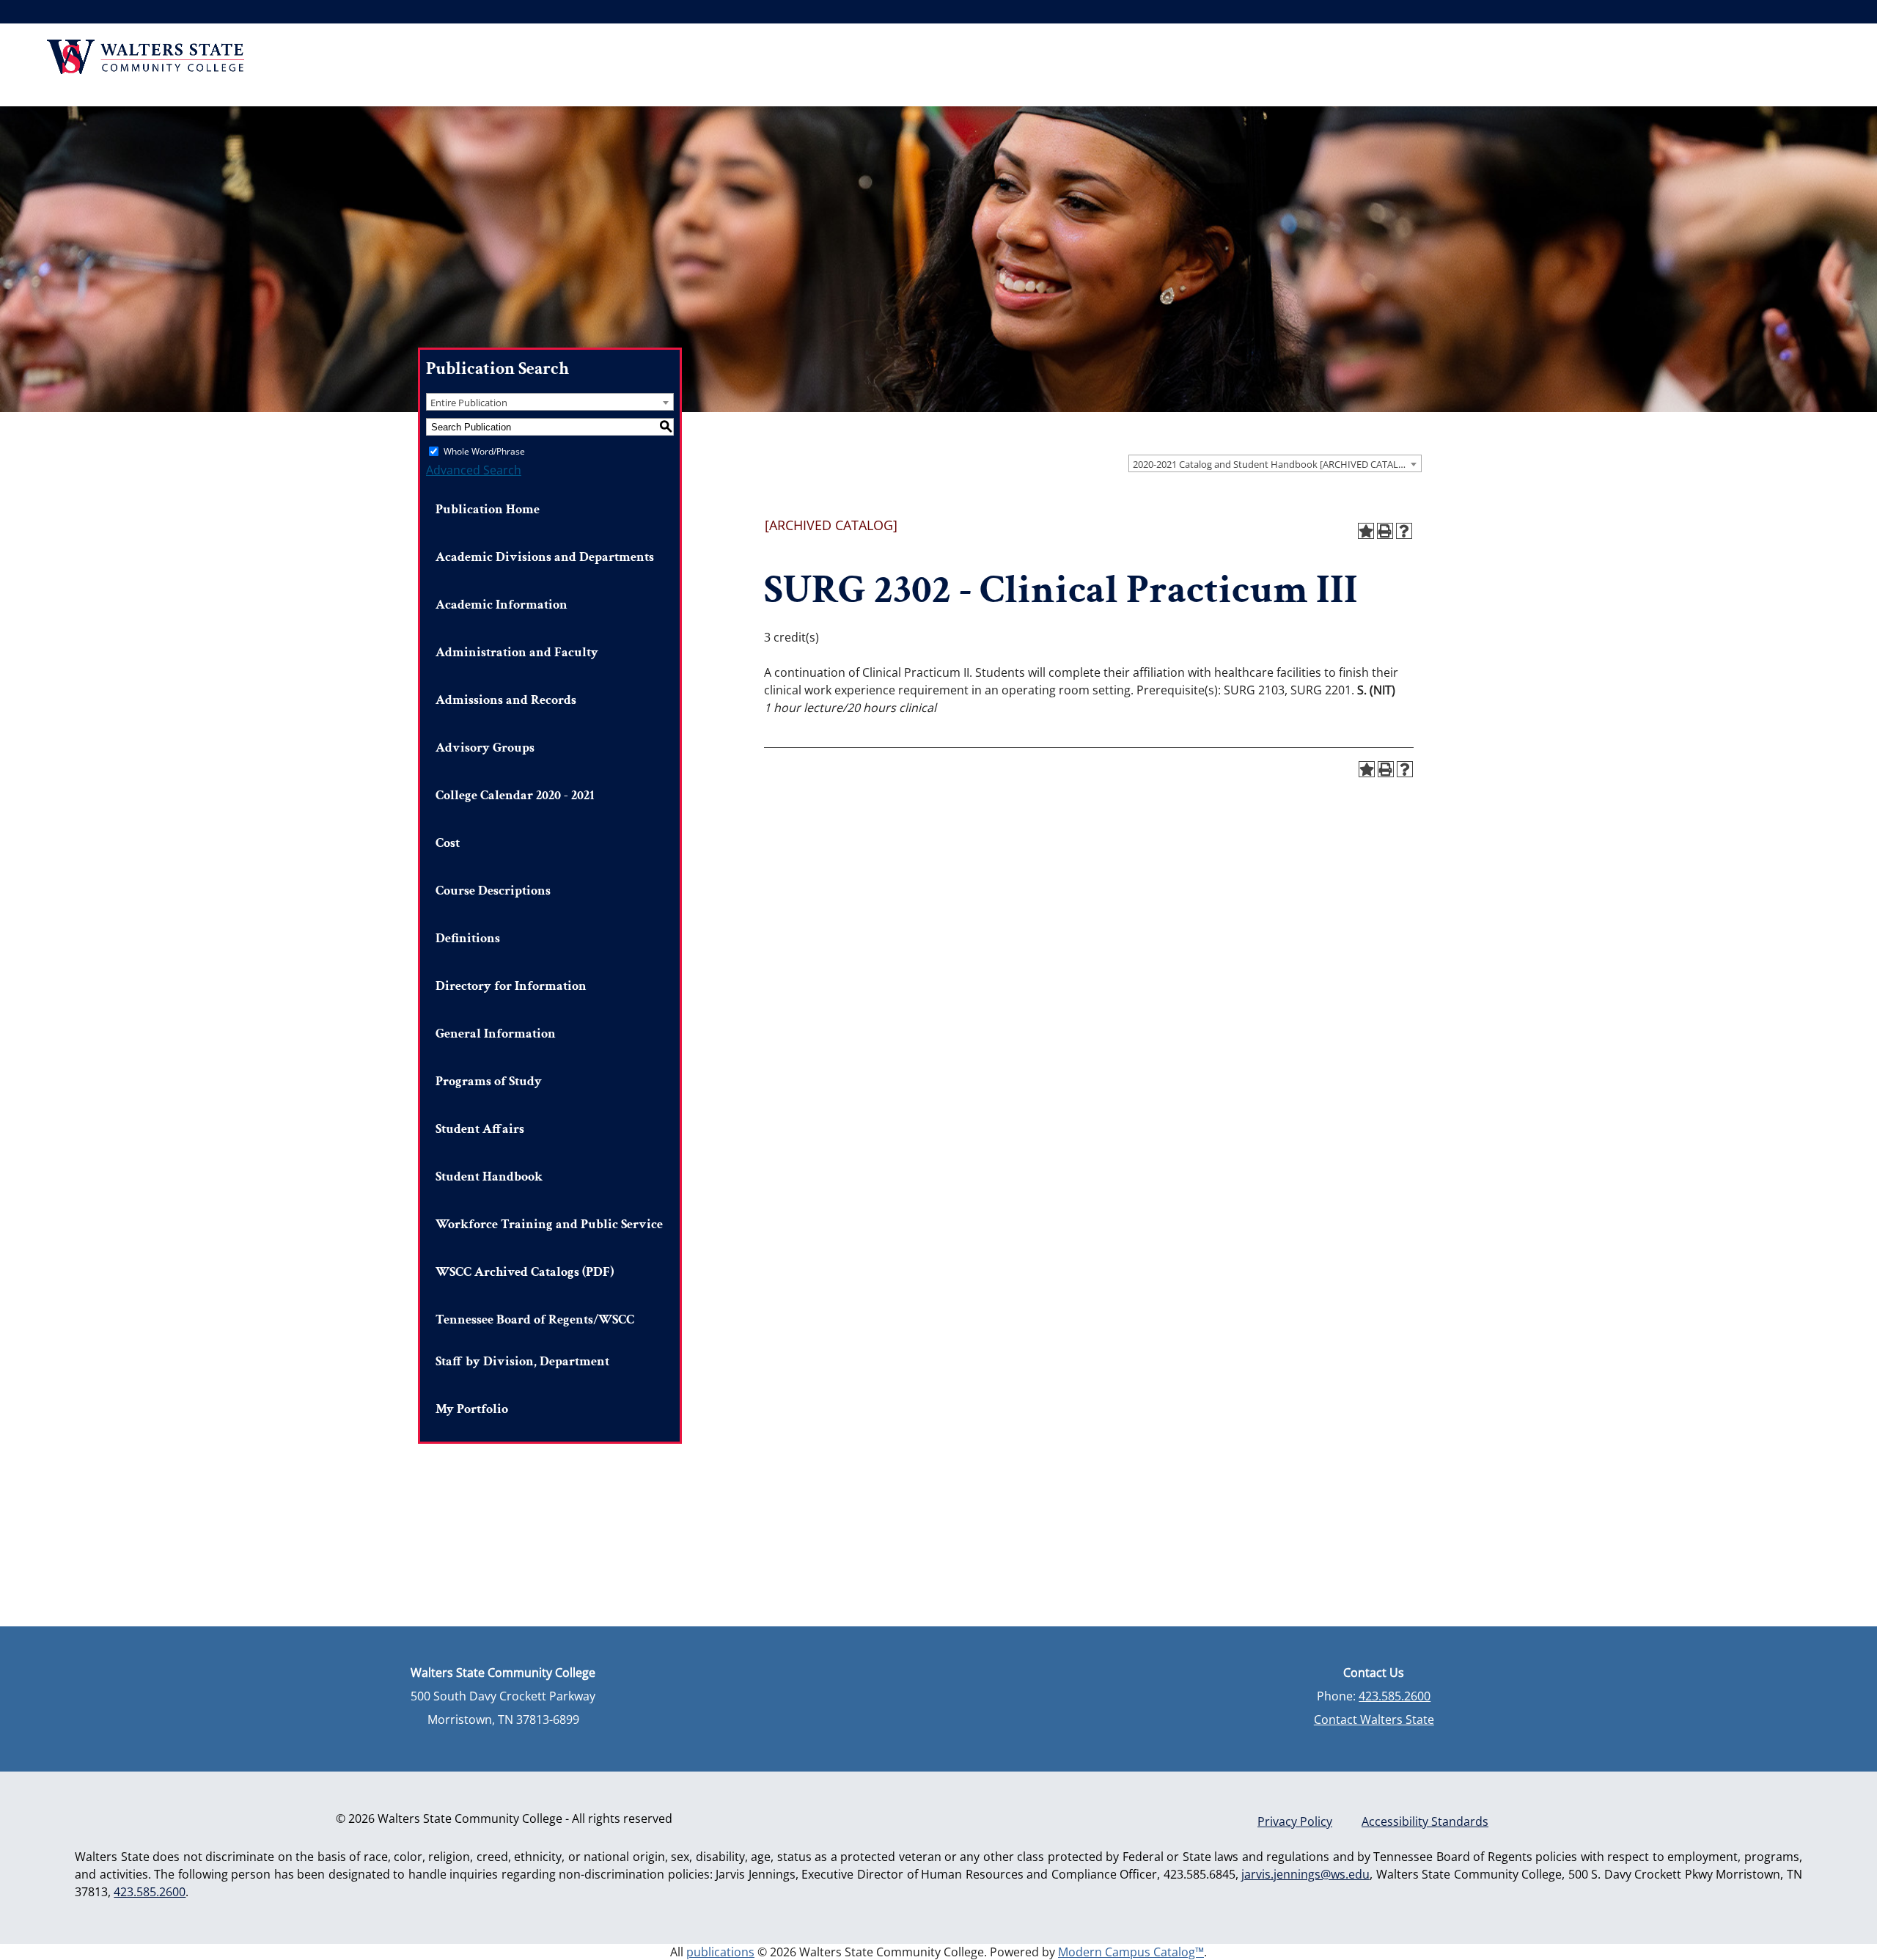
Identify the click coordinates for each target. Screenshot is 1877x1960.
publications (720, 1952)
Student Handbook (489, 1177)
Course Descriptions (493, 891)
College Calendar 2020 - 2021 (515, 795)
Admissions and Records (506, 700)
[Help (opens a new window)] (1404, 531)
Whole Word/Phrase (484, 451)
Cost (448, 843)
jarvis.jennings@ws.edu (1305, 1874)
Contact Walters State (1374, 1719)
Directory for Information (511, 986)
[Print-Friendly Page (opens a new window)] (1385, 531)
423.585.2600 (1395, 1696)
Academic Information (502, 605)
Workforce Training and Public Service (549, 1224)
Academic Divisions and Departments (545, 557)
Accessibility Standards (1425, 1821)
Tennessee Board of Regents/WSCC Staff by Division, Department (535, 1340)
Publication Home (488, 509)
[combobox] (1275, 463)
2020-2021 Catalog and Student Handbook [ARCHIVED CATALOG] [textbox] (1274, 464)
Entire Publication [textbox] (469, 403)
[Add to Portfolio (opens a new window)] (1366, 531)
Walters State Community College (146, 57)
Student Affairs (480, 1129)
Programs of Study (489, 1081)
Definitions (468, 938)
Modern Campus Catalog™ (1131, 1952)
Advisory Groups (485, 748)
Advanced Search (474, 470)
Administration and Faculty (517, 652)
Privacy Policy (1295, 1821)
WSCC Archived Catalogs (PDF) (525, 1272)
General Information (496, 1034)
